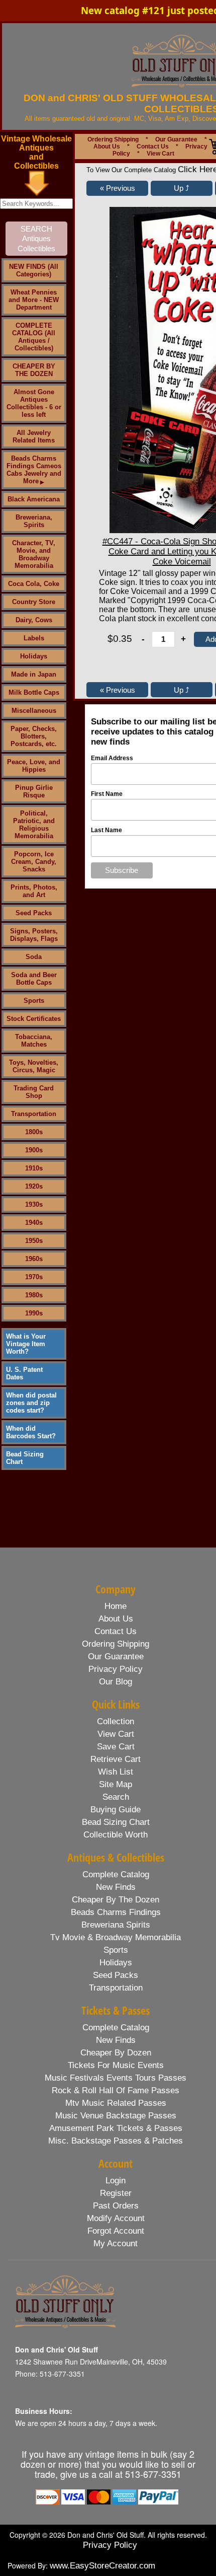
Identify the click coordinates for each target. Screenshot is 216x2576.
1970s (34, 1277)
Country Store (34, 602)
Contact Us (153, 146)
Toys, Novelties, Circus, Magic (34, 1066)
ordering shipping (116, 1644)
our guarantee (116, 1657)
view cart (116, 1734)
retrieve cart (116, 1759)
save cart (116, 1747)
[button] (117, 188)
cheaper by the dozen (116, 1900)
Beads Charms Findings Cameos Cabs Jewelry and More (34, 470)
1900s (34, 1150)
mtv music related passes (116, 2103)
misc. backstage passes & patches (116, 2141)
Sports (34, 1001)
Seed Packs (34, 913)
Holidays (34, 656)
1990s (34, 1313)
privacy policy (116, 1669)
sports (116, 1950)
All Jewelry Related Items (34, 436)
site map (116, 1784)
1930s (34, 1204)
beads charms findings (116, 1912)
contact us (116, 1631)
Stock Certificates (34, 1019)
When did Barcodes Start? (31, 1432)
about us (116, 1619)
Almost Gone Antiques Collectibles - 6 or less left (34, 403)
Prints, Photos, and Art (34, 891)
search (116, 1797)
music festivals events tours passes (116, 2078)
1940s (34, 1223)
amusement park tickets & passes (116, 2128)
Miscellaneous (34, 711)
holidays (116, 1963)
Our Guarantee (176, 139)
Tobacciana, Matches (34, 1041)
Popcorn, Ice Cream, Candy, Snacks (34, 862)
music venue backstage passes (116, 2116)
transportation (116, 1988)
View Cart (160, 154)
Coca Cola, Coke (34, 584)
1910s (34, 1168)
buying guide (116, 1810)
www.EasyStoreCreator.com (102, 2566)
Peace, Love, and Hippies (34, 766)
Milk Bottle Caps (34, 692)
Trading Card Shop (34, 1092)
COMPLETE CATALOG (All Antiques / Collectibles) (34, 337)
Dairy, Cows (34, 620)
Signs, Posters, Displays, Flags (34, 935)
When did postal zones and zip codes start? (31, 1403)
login (116, 2181)
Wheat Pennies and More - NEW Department (34, 300)
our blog (116, 1682)
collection (116, 1721)
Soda (34, 957)
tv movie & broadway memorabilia (116, 1937)
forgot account (116, 2231)
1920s (34, 1186)
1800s (34, 1132)
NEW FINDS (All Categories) (34, 270)
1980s (34, 1295)
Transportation (34, 1114)
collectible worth (116, 1835)
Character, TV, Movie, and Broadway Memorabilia (34, 554)
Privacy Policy (110, 2545)
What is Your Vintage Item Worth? (26, 1344)
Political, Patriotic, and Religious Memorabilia (34, 825)
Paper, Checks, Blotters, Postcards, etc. (34, 736)
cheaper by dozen (116, 2053)
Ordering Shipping (113, 139)
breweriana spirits (116, 1925)
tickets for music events (116, 2065)
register (116, 2193)
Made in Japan (34, 674)
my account (116, 2243)
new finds (116, 1887)
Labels (34, 638)
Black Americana (34, 499)
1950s (34, 1241)
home (116, 1606)
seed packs (116, 1975)
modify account (116, 2218)
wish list (116, 1772)
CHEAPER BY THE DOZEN (34, 370)
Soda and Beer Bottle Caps (34, 979)
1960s (34, 1259)
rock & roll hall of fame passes (116, 2090)
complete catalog (116, 1874)
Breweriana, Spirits (34, 521)
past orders (116, 2206)
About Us (107, 146)
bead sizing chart (116, 1822)
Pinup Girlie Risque (34, 791)
